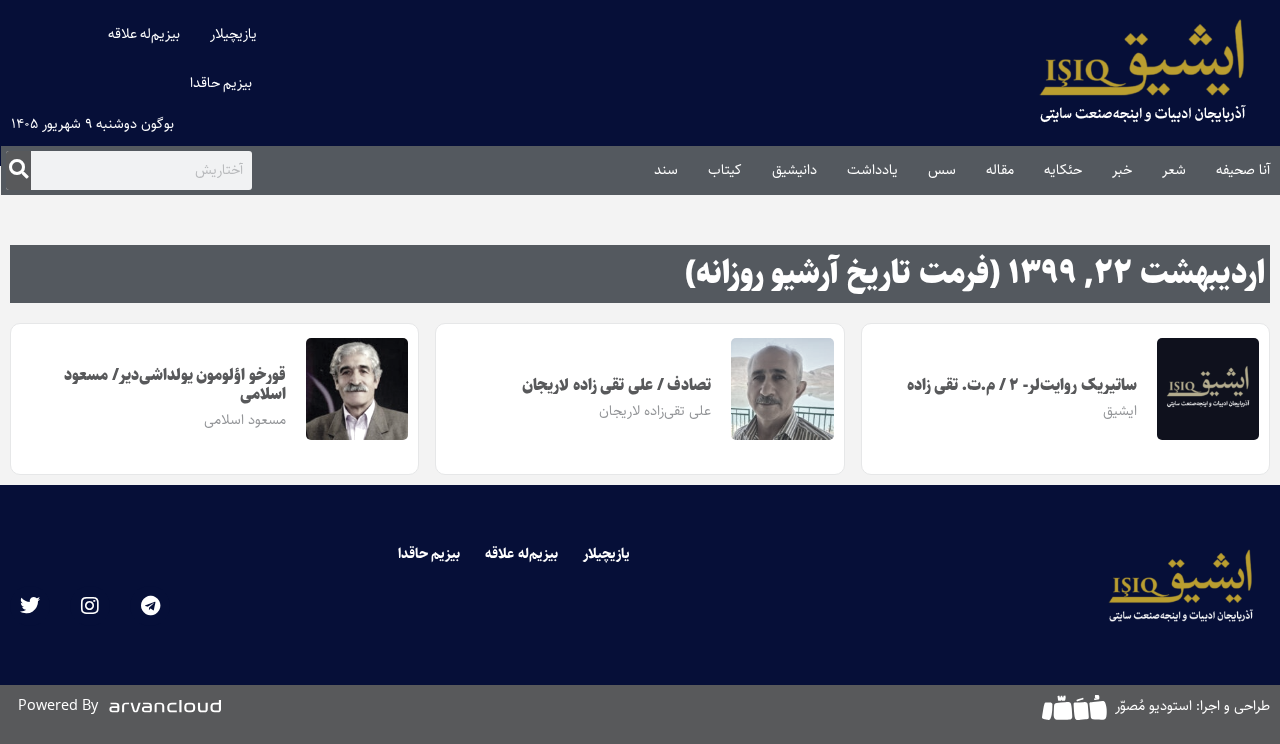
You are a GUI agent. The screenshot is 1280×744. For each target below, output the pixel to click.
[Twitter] (30, 606)
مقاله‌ (1000, 170)
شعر (1174, 170)
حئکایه (1063, 170)
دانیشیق (794, 170)
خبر (1122, 170)
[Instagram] (90, 606)
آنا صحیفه (1243, 170)
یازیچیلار (233, 34)
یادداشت (872, 170)
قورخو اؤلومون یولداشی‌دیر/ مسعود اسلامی (175, 385)
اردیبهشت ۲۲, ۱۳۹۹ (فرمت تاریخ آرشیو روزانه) (975, 274)
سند (666, 170)
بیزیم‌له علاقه (144, 34)
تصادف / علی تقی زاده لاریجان (617, 385)
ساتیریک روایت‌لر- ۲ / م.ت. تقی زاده (1022, 385)
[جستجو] (18, 170)
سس (942, 170)
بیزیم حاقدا (221, 83)
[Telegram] (150, 606)
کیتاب (725, 170)
